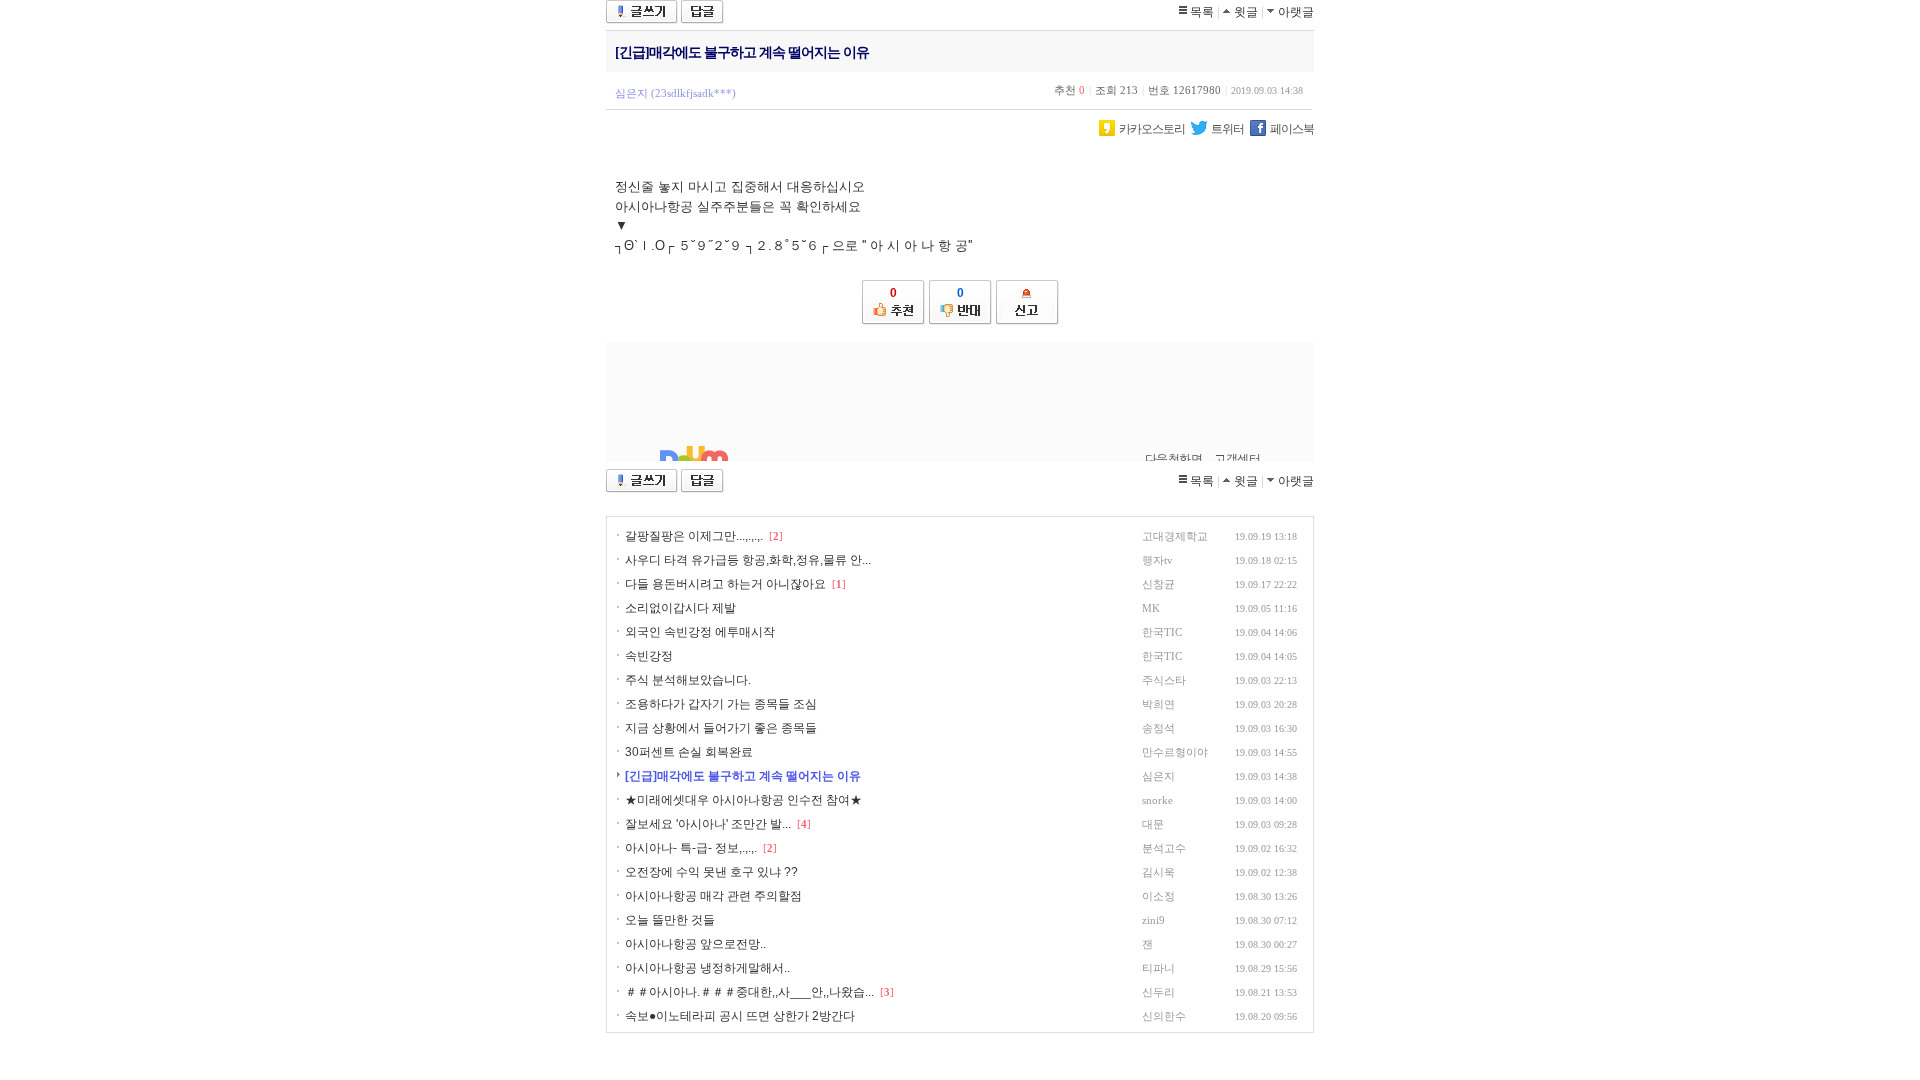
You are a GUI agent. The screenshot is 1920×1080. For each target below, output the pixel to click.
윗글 (1246, 12)
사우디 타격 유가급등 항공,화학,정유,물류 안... (748, 560)
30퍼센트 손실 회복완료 (689, 752)
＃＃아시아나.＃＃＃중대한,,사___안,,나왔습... (749, 992)
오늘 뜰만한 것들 (670, 920)
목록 (1202, 12)
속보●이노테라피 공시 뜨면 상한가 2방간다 (740, 1016)
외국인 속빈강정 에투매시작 (700, 632)
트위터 (1227, 129)
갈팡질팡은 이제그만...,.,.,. (694, 536)
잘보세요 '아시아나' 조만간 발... (708, 824)
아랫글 (1296, 12)
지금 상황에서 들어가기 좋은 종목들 (721, 728)
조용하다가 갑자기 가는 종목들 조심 (721, 704)
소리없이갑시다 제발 (680, 608)
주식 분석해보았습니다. (688, 680)
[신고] (1027, 302)
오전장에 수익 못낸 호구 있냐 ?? (711, 872)
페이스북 (1292, 129)
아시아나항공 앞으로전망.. (695, 944)
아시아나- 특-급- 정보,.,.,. (691, 848)
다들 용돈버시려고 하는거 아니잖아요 (725, 584)
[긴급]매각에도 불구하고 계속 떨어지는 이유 (743, 776)
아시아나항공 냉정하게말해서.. (707, 968)
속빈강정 (649, 656)
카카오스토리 (1152, 129)
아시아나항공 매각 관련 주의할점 (713, 896)
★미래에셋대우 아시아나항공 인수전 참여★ (743, 800)
